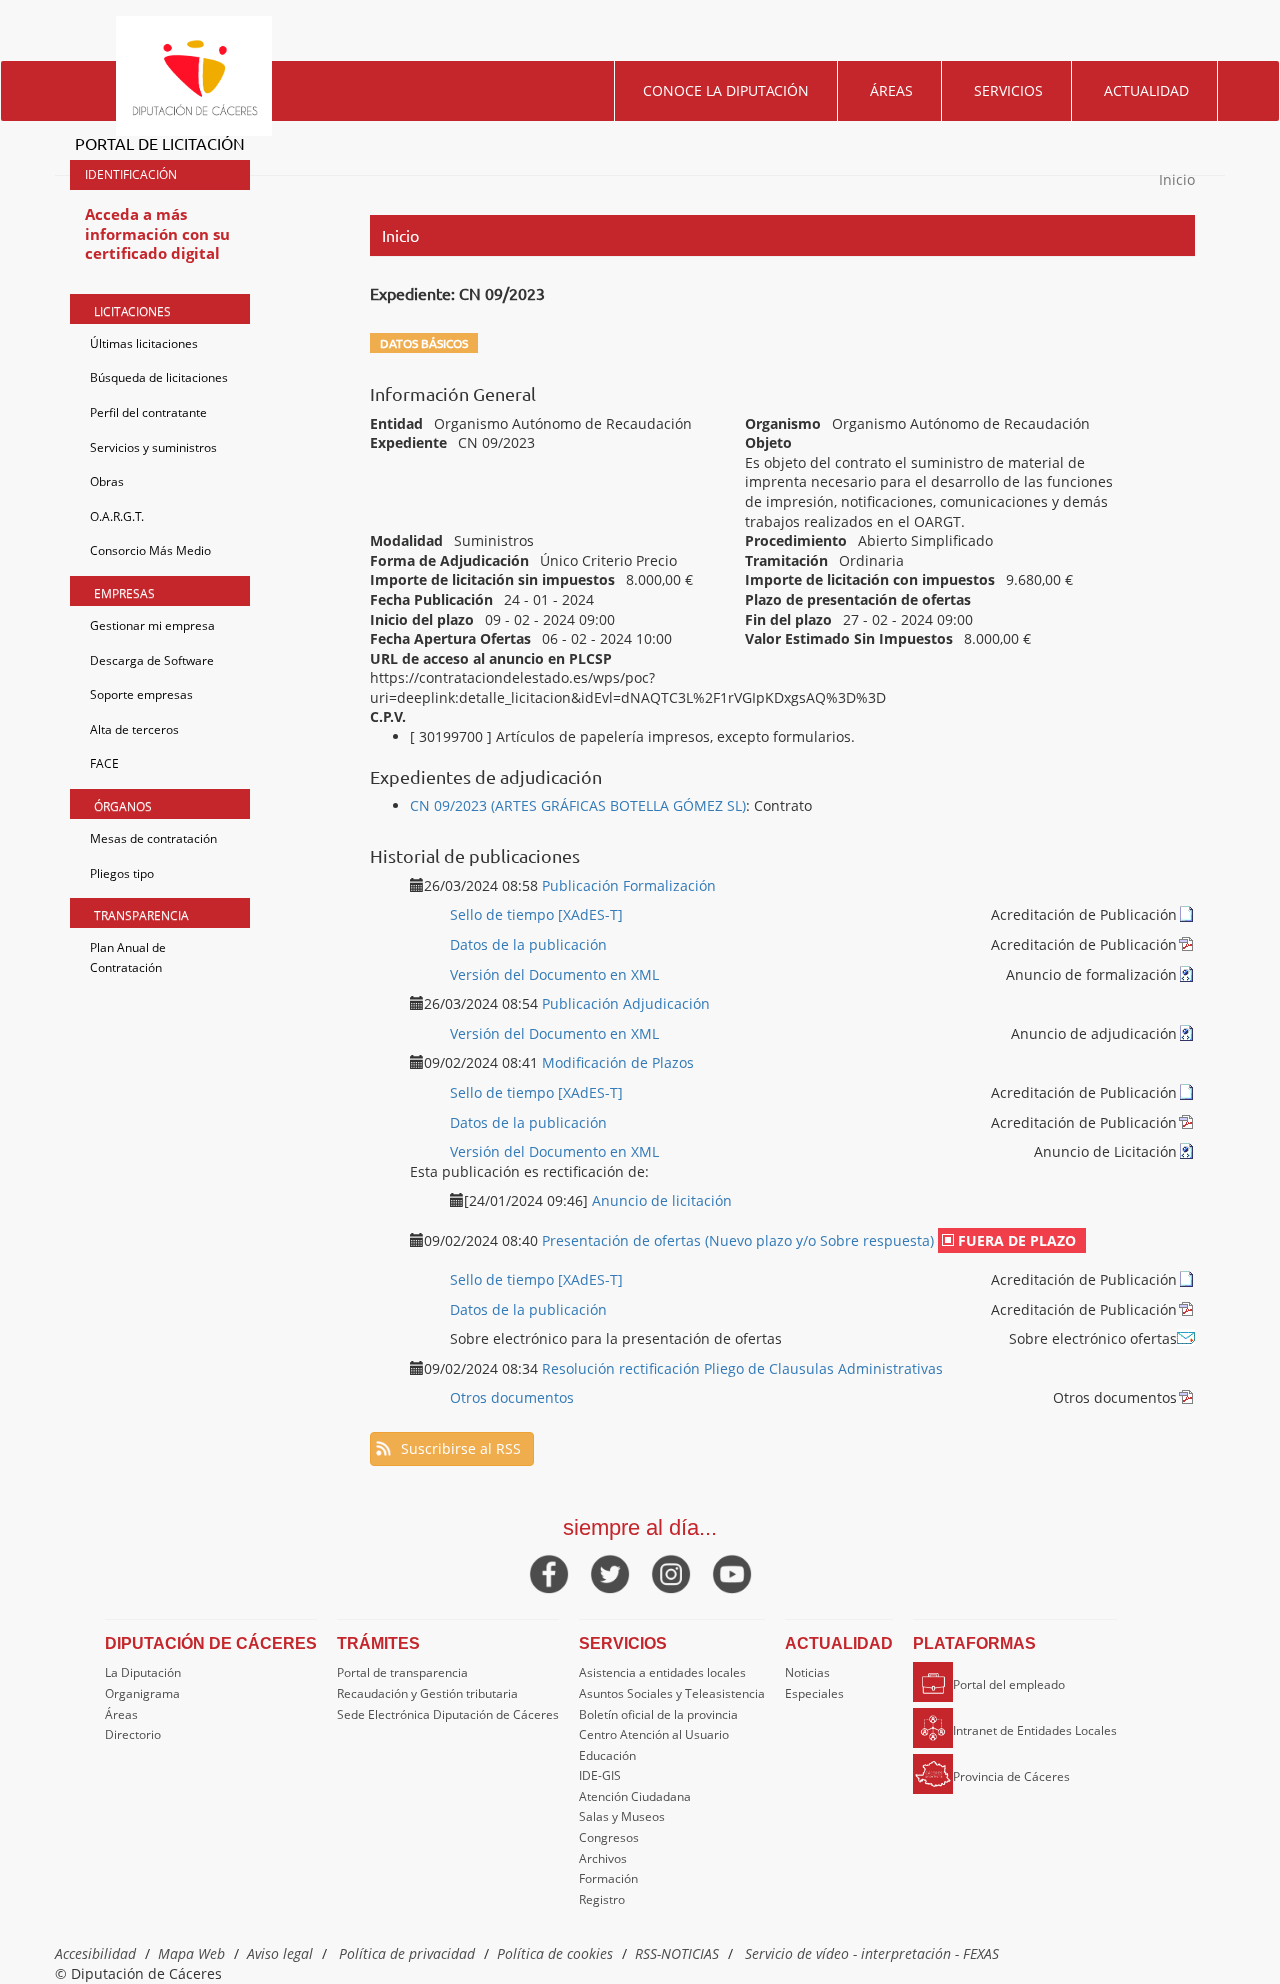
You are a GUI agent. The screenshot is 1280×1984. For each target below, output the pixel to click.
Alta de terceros (134, 729)
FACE (104, 763)
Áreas (891, 90)
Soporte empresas (141, 694)
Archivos (603, 1858)
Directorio (133, 1734)
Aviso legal (280, 1953)
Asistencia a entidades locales (662, 1672)
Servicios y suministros (153, 447)
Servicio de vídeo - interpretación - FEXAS (872, 1953)
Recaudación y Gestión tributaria (427, 1693)
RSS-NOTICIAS (677, 1953)
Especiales (814, 1693)
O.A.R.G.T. (117, 516)
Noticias (807, 1672)
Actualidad (1146, 90)
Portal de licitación (160, 143)
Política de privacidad (407, 1953)
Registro (602, 1899)
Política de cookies (555, 1953)
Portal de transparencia (402, 1672)
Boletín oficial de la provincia (658, 1714)
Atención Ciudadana (635, 1796)
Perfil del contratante (148, 412)
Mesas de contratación (153, 838)
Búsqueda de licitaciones (159, 377)
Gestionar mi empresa (152, 625)
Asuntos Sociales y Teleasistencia (672, 1693)
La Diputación (143, 1672)
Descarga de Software (152, 660)
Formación (608, 1878)
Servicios (1008, 90)
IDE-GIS (600, 1775)
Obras (107, 481)
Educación (607, 1755)
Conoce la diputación (726, 90)
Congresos (609, 1837)
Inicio (1177, 179)
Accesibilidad (95, 1953)
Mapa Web (191, 1953)
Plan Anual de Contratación (128, 957)
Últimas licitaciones (144, 343)
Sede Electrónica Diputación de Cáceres (448, 1714)
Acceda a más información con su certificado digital (157, 233)
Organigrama (142, 1693)
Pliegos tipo (122, 873)
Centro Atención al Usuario (654, 1734)
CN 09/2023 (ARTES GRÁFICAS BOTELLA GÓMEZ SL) (578, 805)
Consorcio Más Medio (150, 550)
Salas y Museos (622, 1816)
